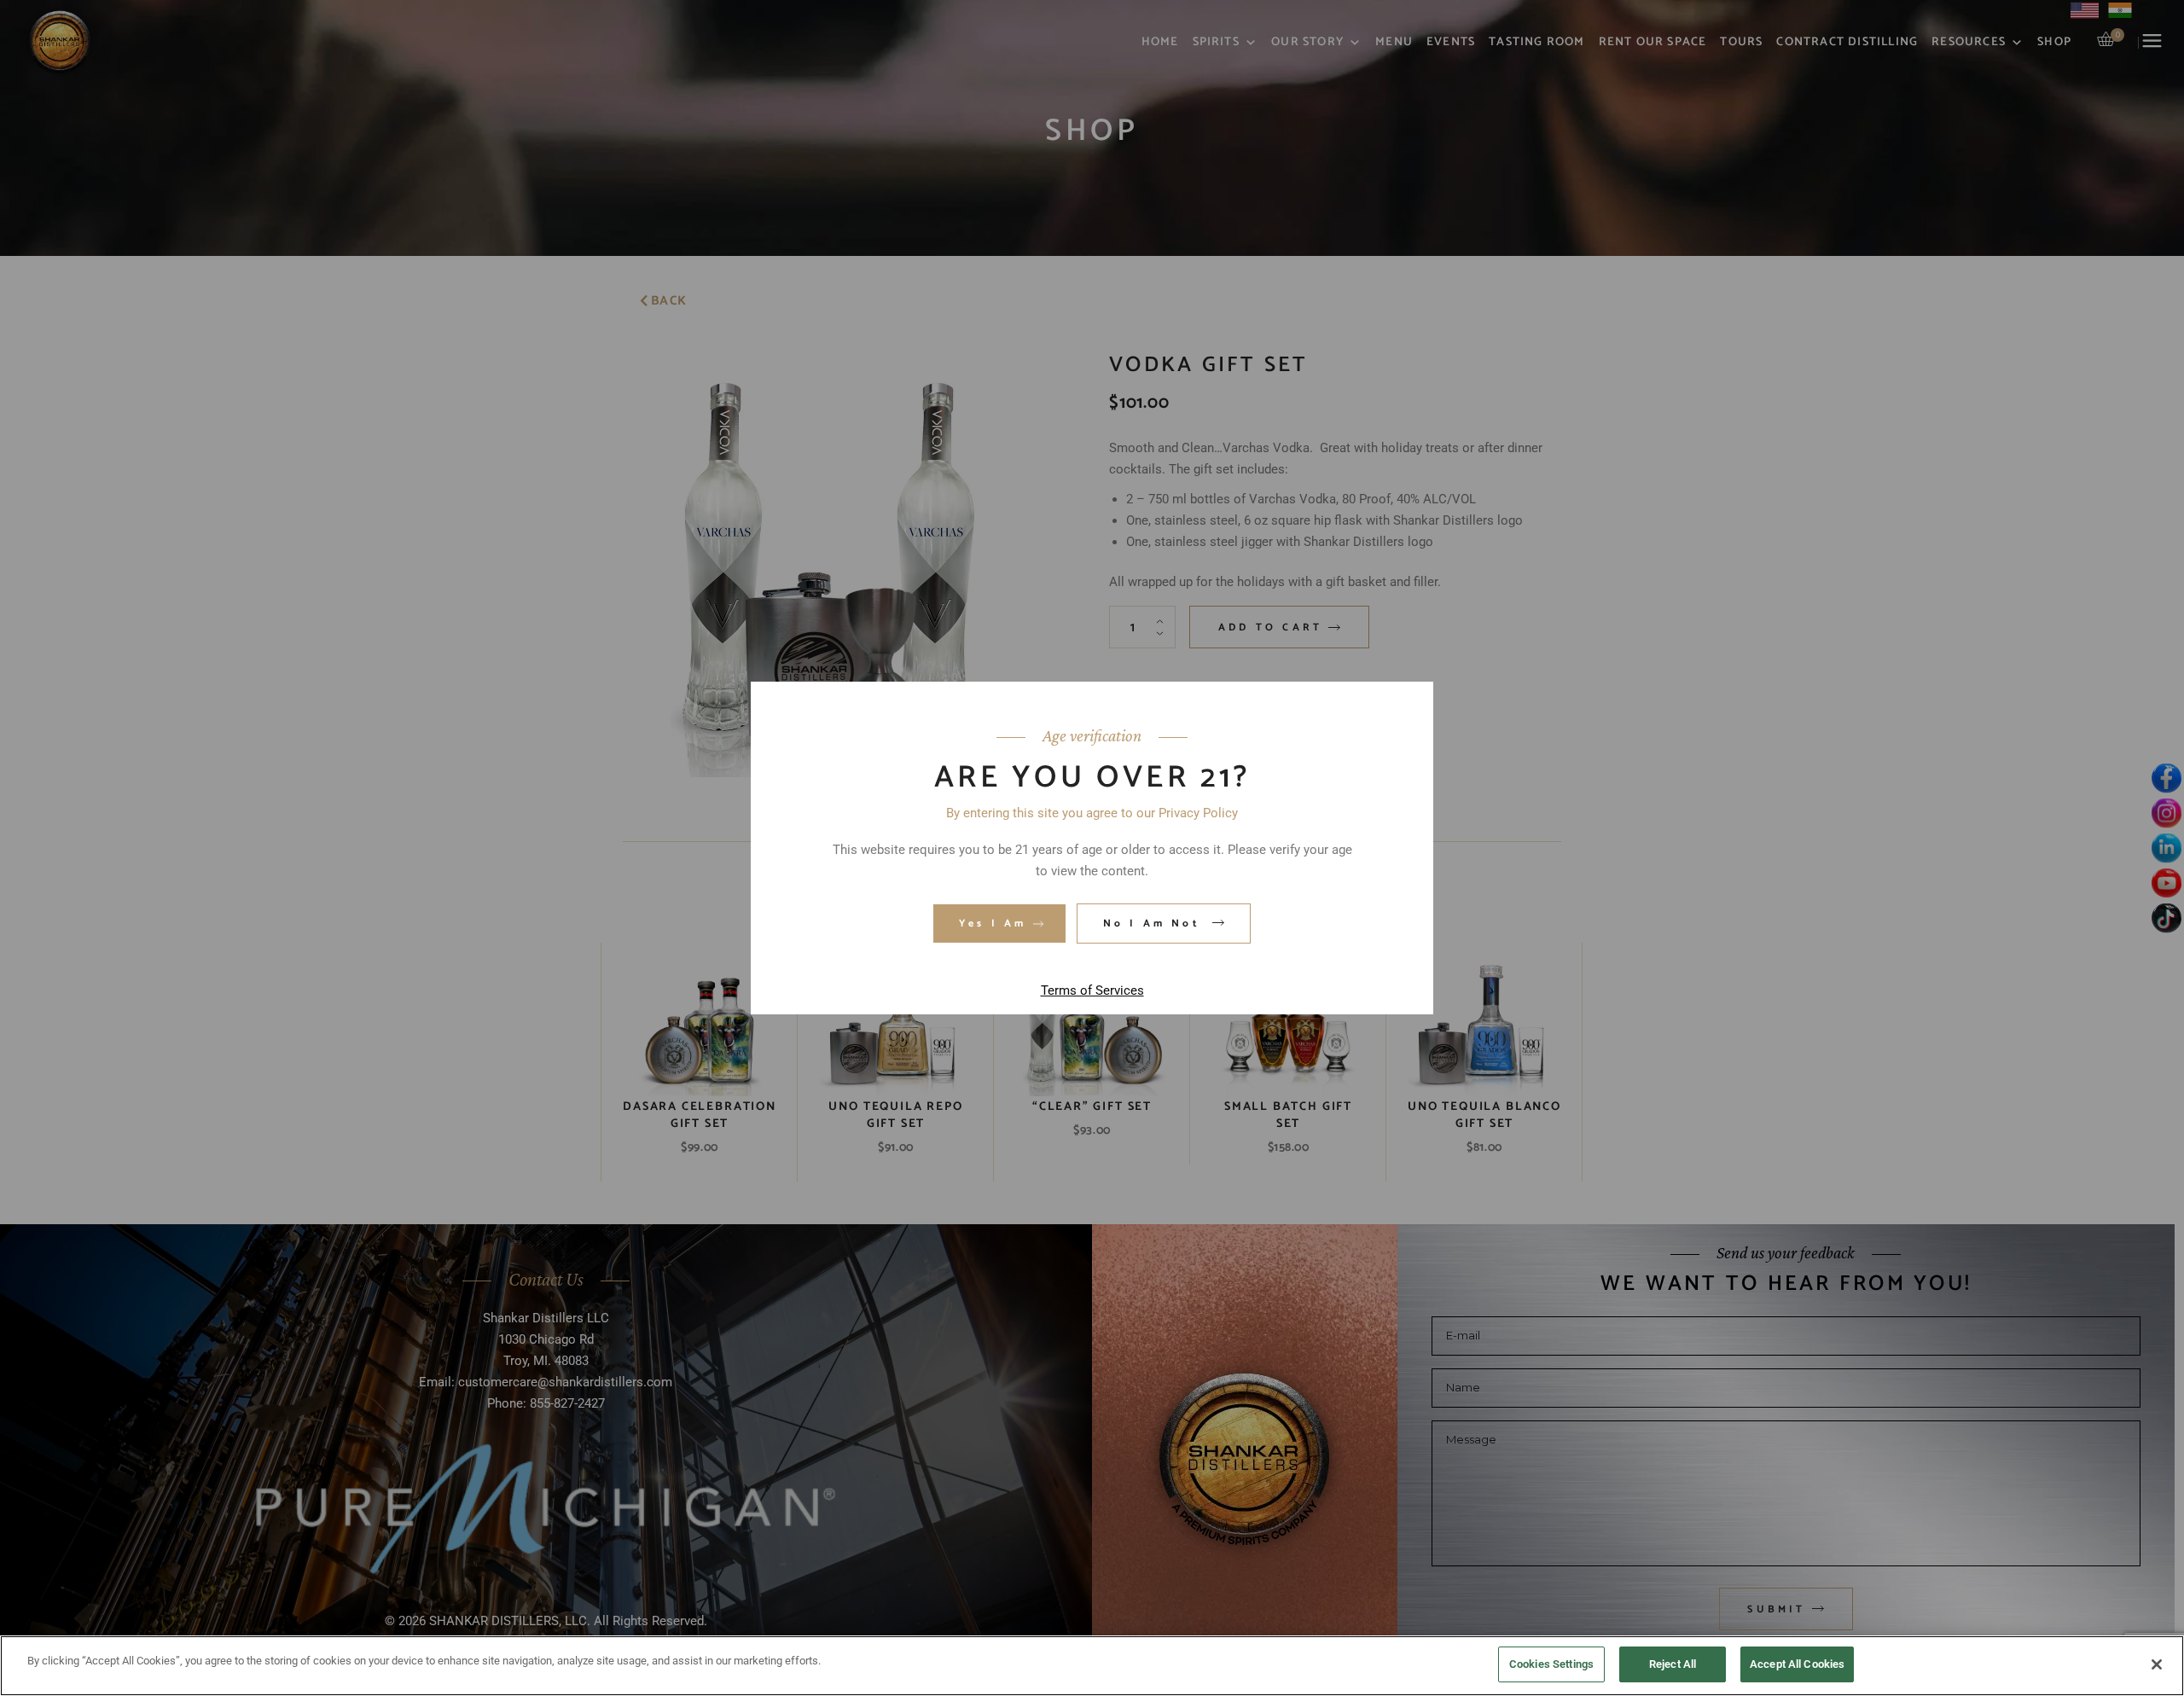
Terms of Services (1092, 990)
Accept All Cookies (1797, 1664)
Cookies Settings (1551, 1664)
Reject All (1673, 1664)
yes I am (993, 924)
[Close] (2157, 1664)
